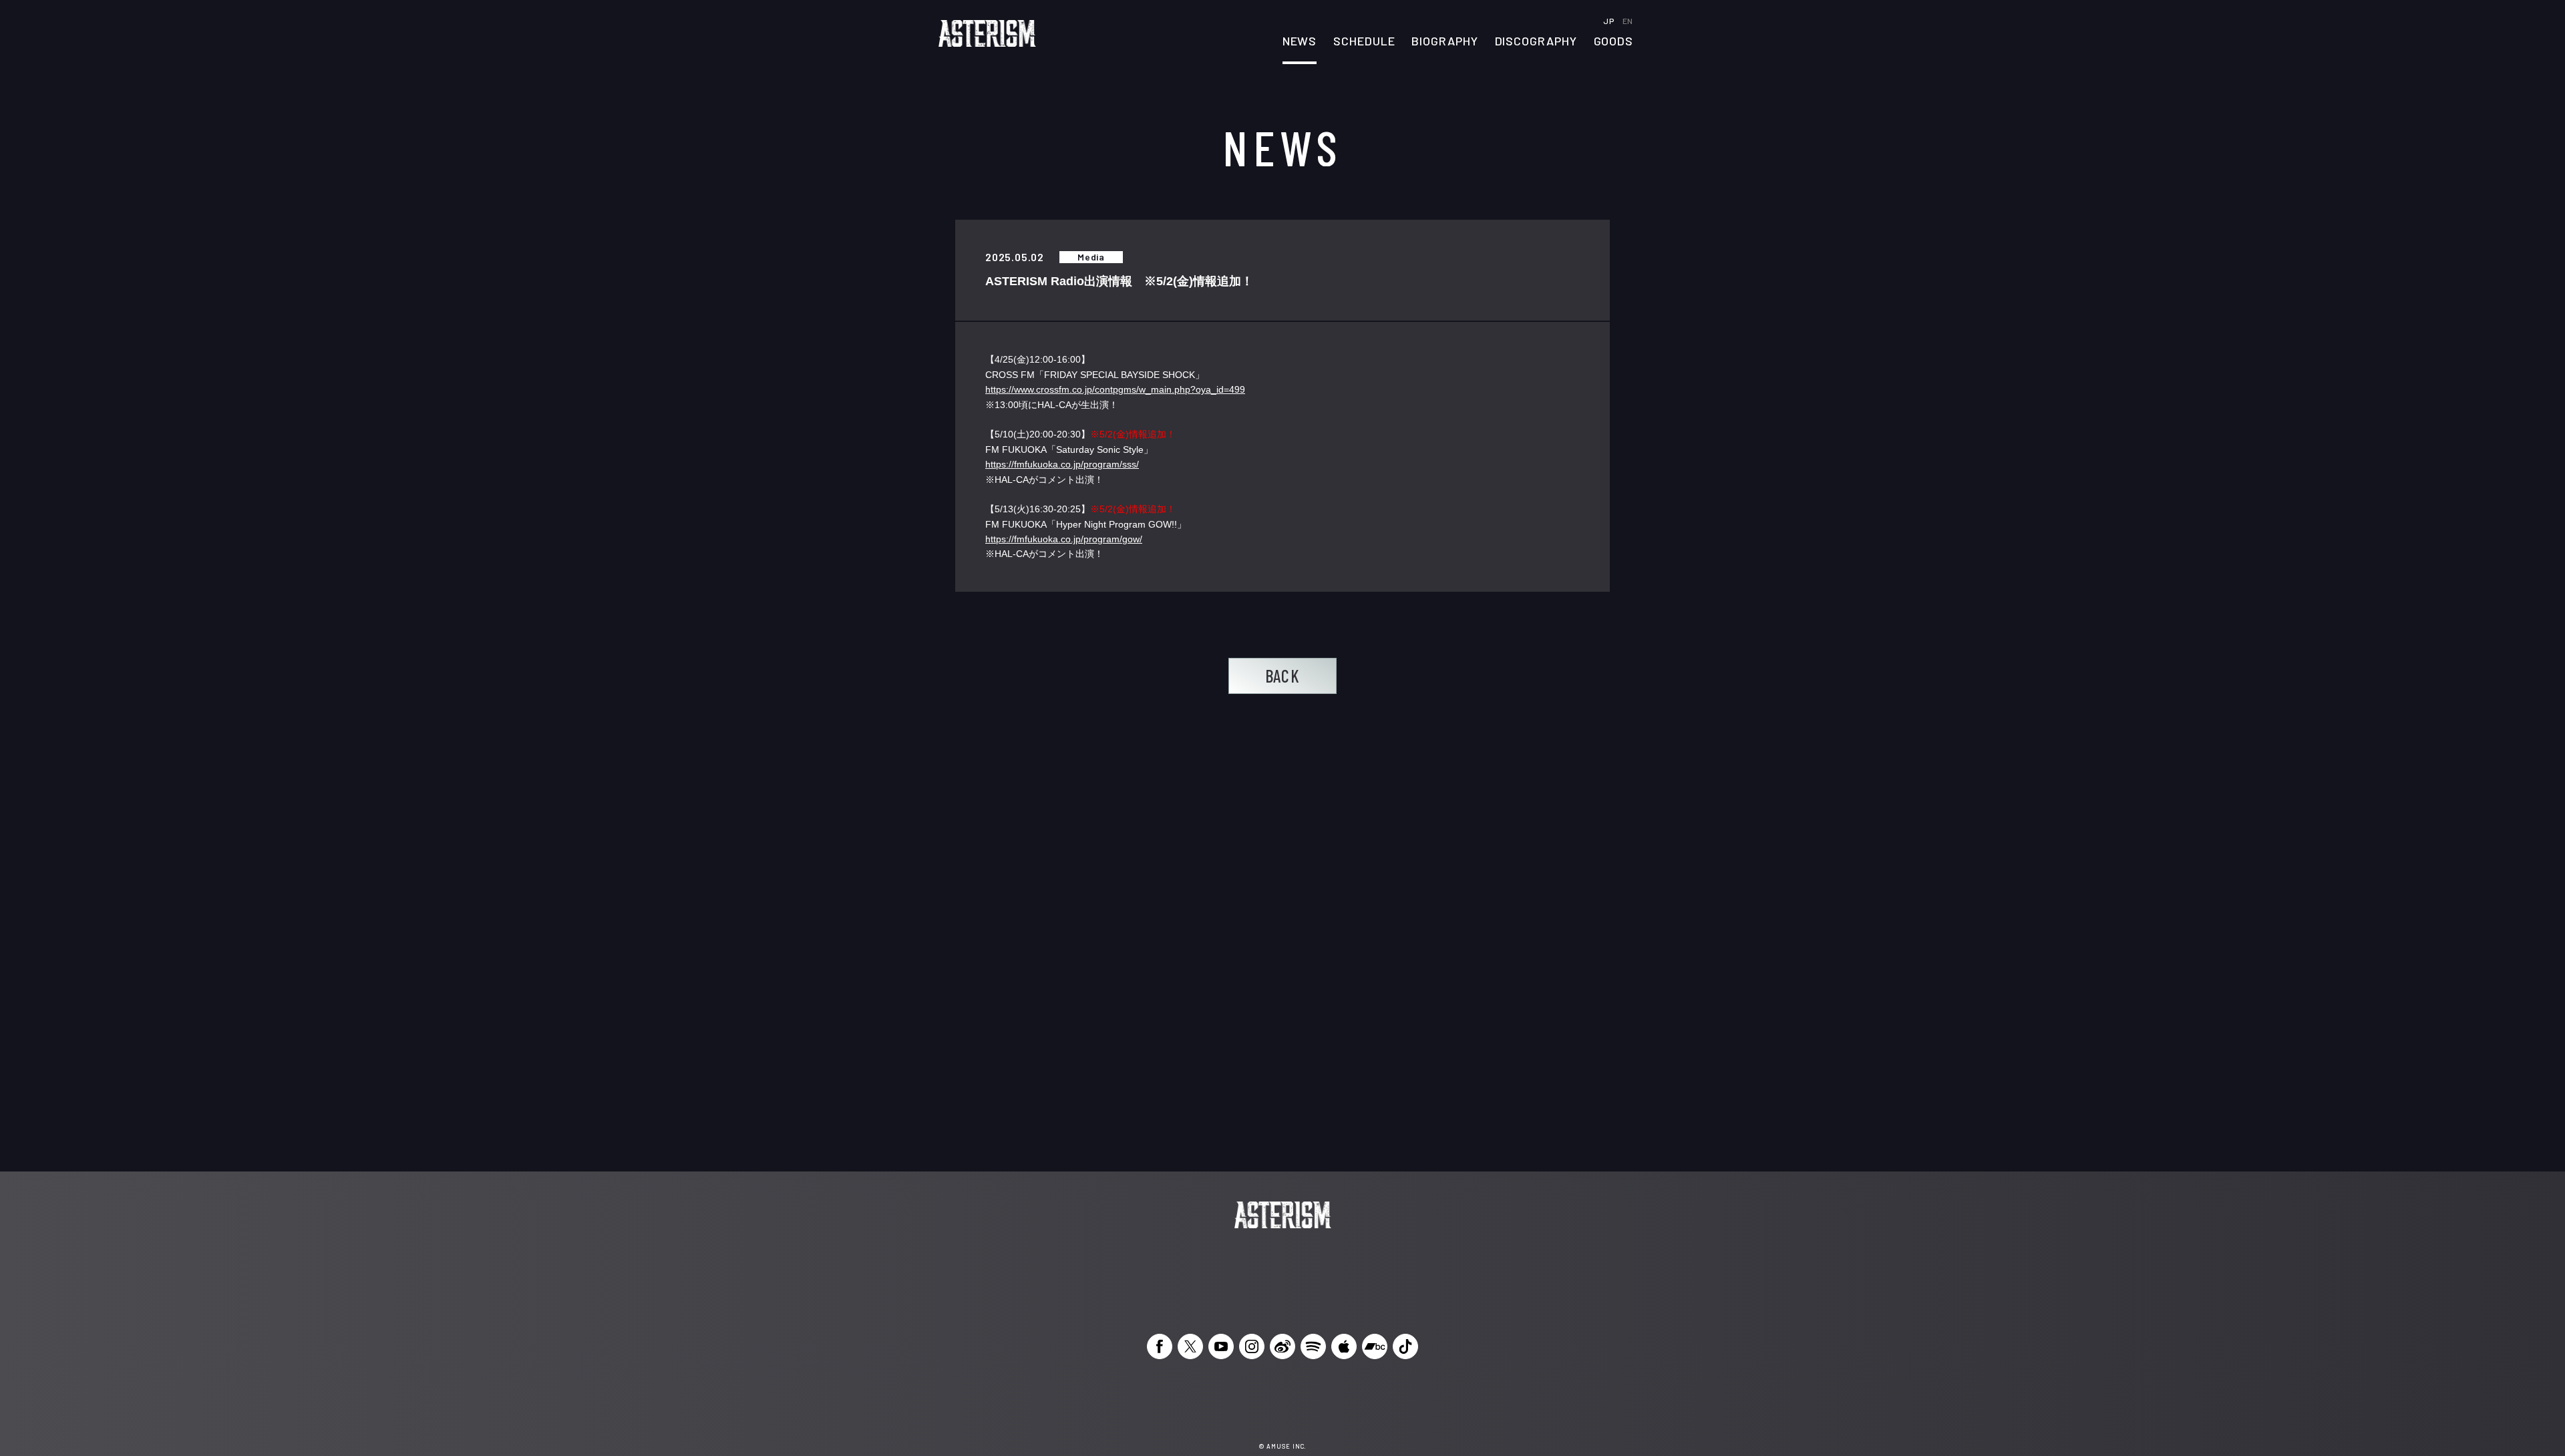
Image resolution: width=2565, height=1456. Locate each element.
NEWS (1300, 41)
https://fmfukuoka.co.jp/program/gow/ (1064, 539)
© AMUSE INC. (1283, 1446)
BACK (1282, 676)
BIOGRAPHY (1444, 41)
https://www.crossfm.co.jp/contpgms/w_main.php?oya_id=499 (1115, 389)
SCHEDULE (1364, 41)
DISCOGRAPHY (1536, 41)
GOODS (1614, 41)
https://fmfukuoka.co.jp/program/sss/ (1062, 464)
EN (1628, 21)
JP (1609, 21)
